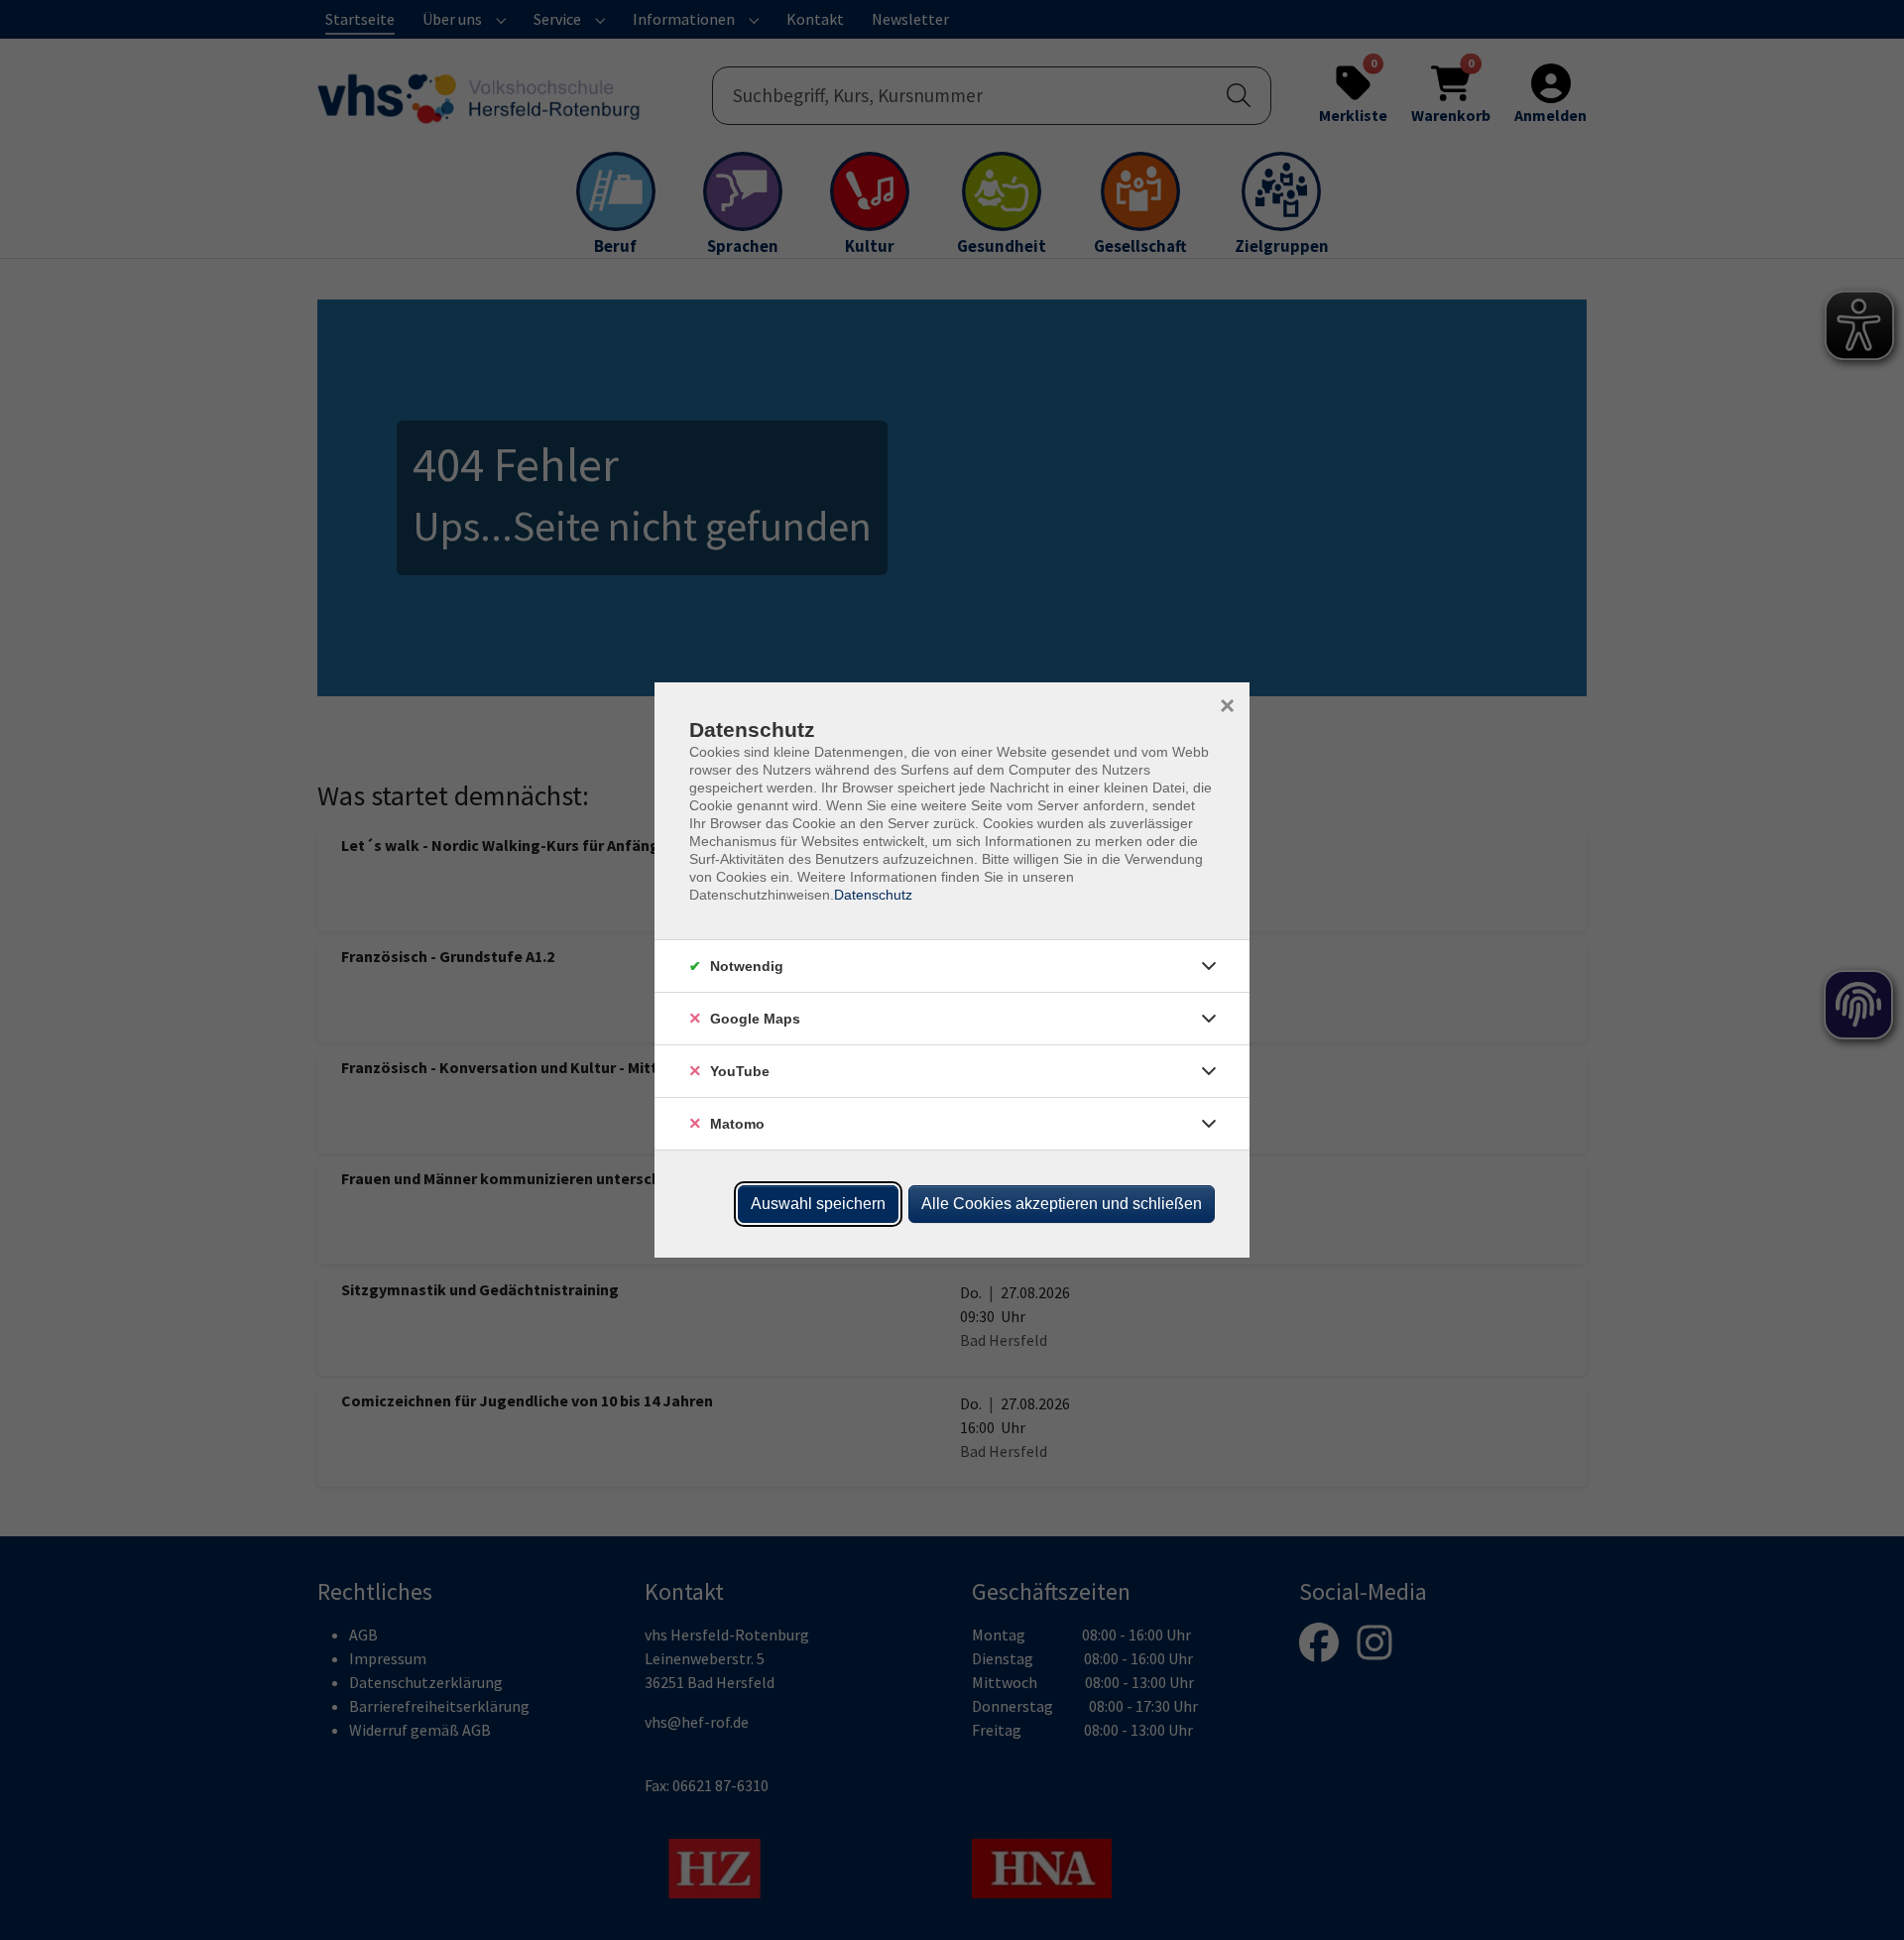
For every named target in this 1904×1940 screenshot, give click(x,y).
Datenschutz (873, 895)
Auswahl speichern (818, 1204)
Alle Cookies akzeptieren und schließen (1062, 1204)
